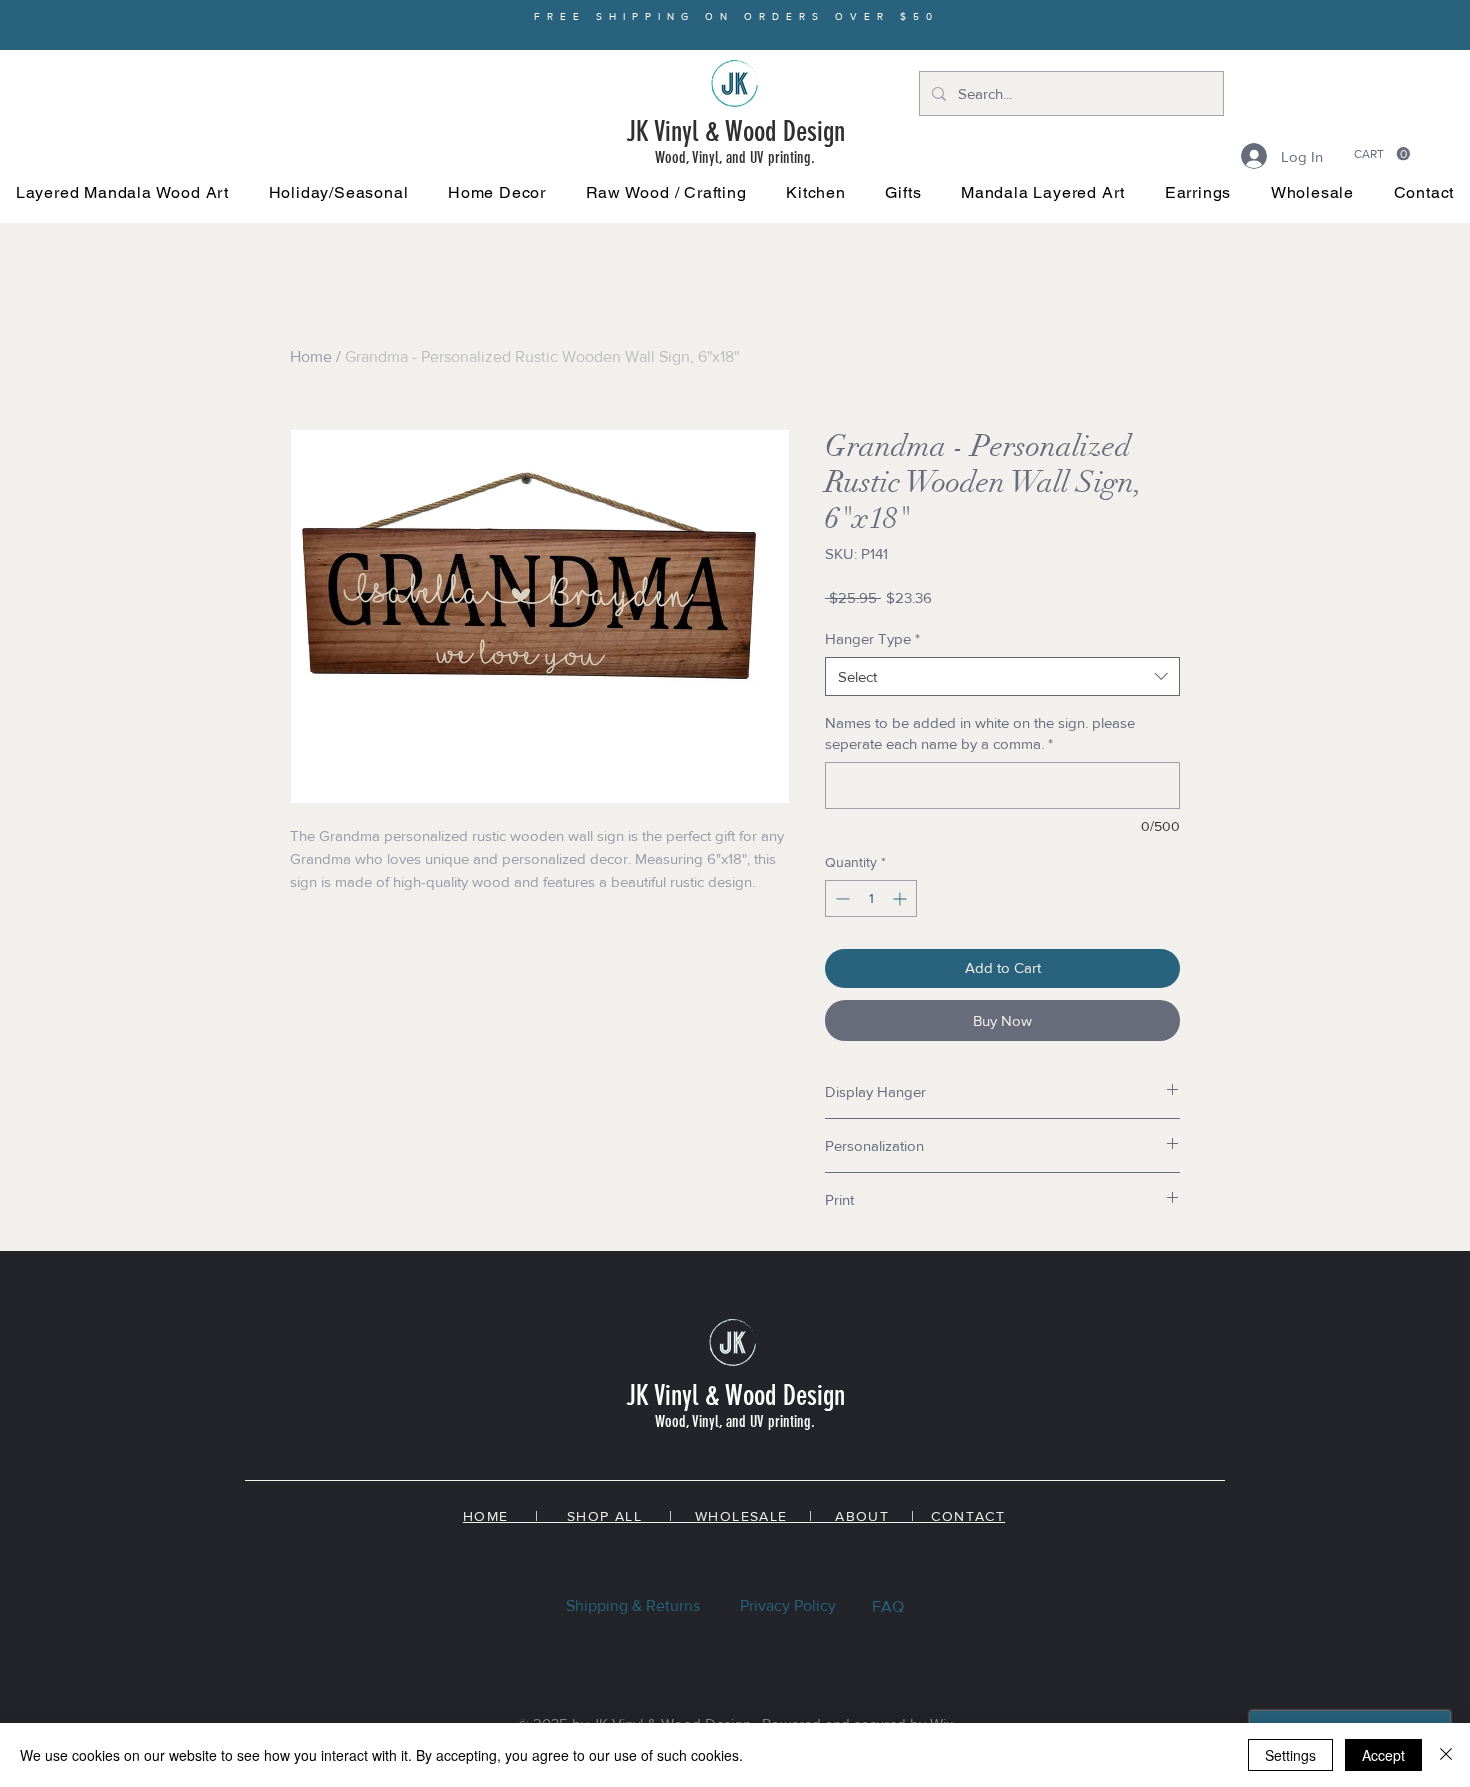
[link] (1382, 154)
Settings (1290, 1755)
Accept (1383, 1755)
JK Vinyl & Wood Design (735, 131)
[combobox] (1002, 676)
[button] (338, 192)
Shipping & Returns (633, 1605)
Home (311, 356)
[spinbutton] (871, 898)
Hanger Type (872, 638)
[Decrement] (840, 898)
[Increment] (901, 898)
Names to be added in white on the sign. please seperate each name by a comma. (980, 733)
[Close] (1446, 1755)
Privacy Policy (788, 1605)
